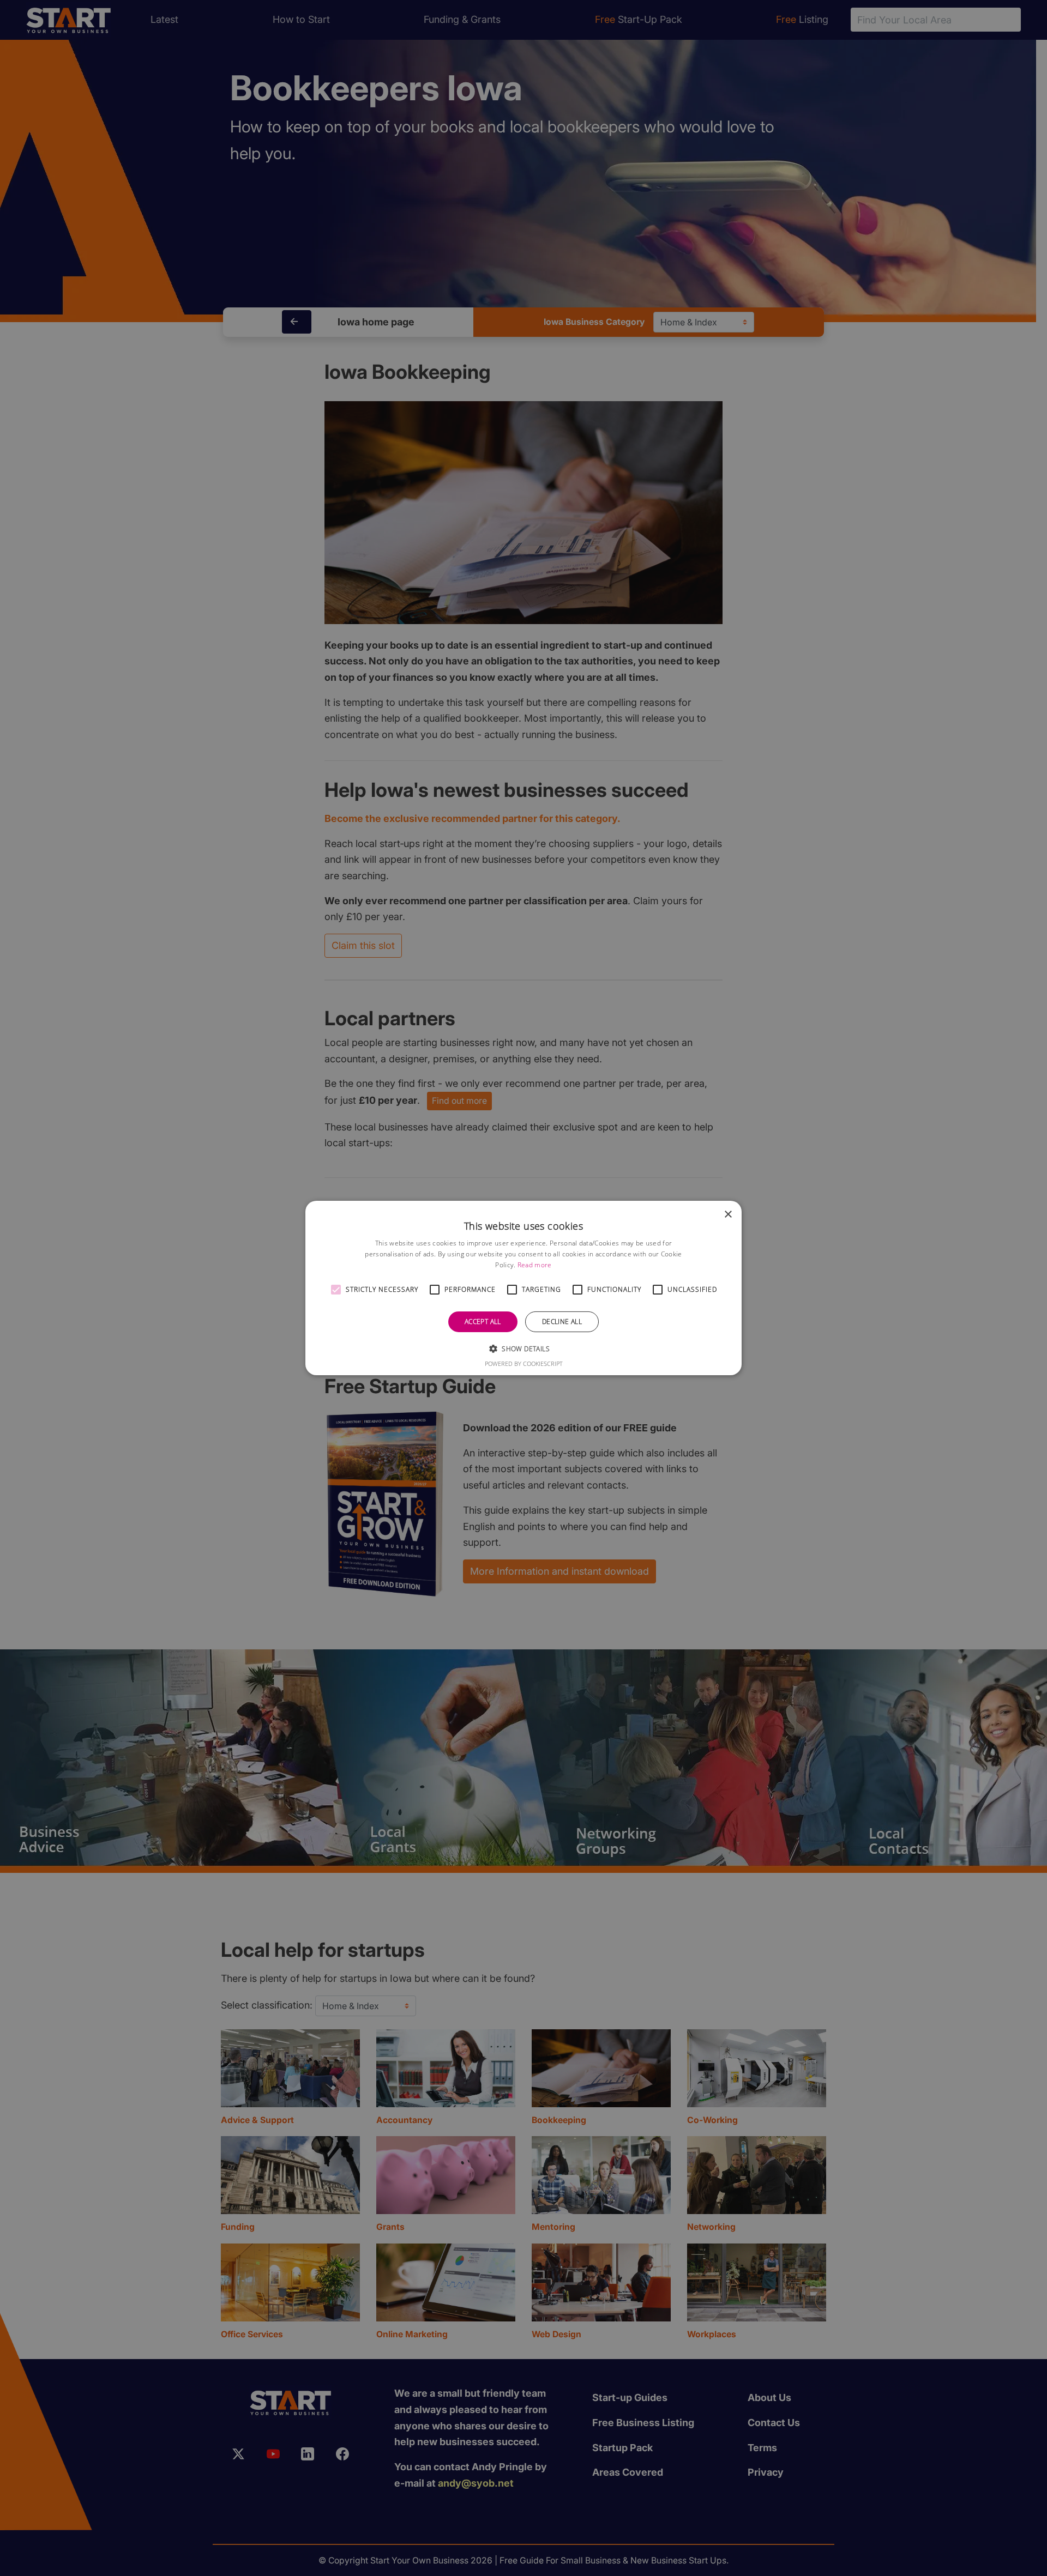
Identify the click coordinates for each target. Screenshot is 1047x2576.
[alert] (523, 1288)
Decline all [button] (562, 1322)
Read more (535, 1265)
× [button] (728, 1215)
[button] (336, 1290)
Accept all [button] (483, 1322)
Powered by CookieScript (524, 1363)
